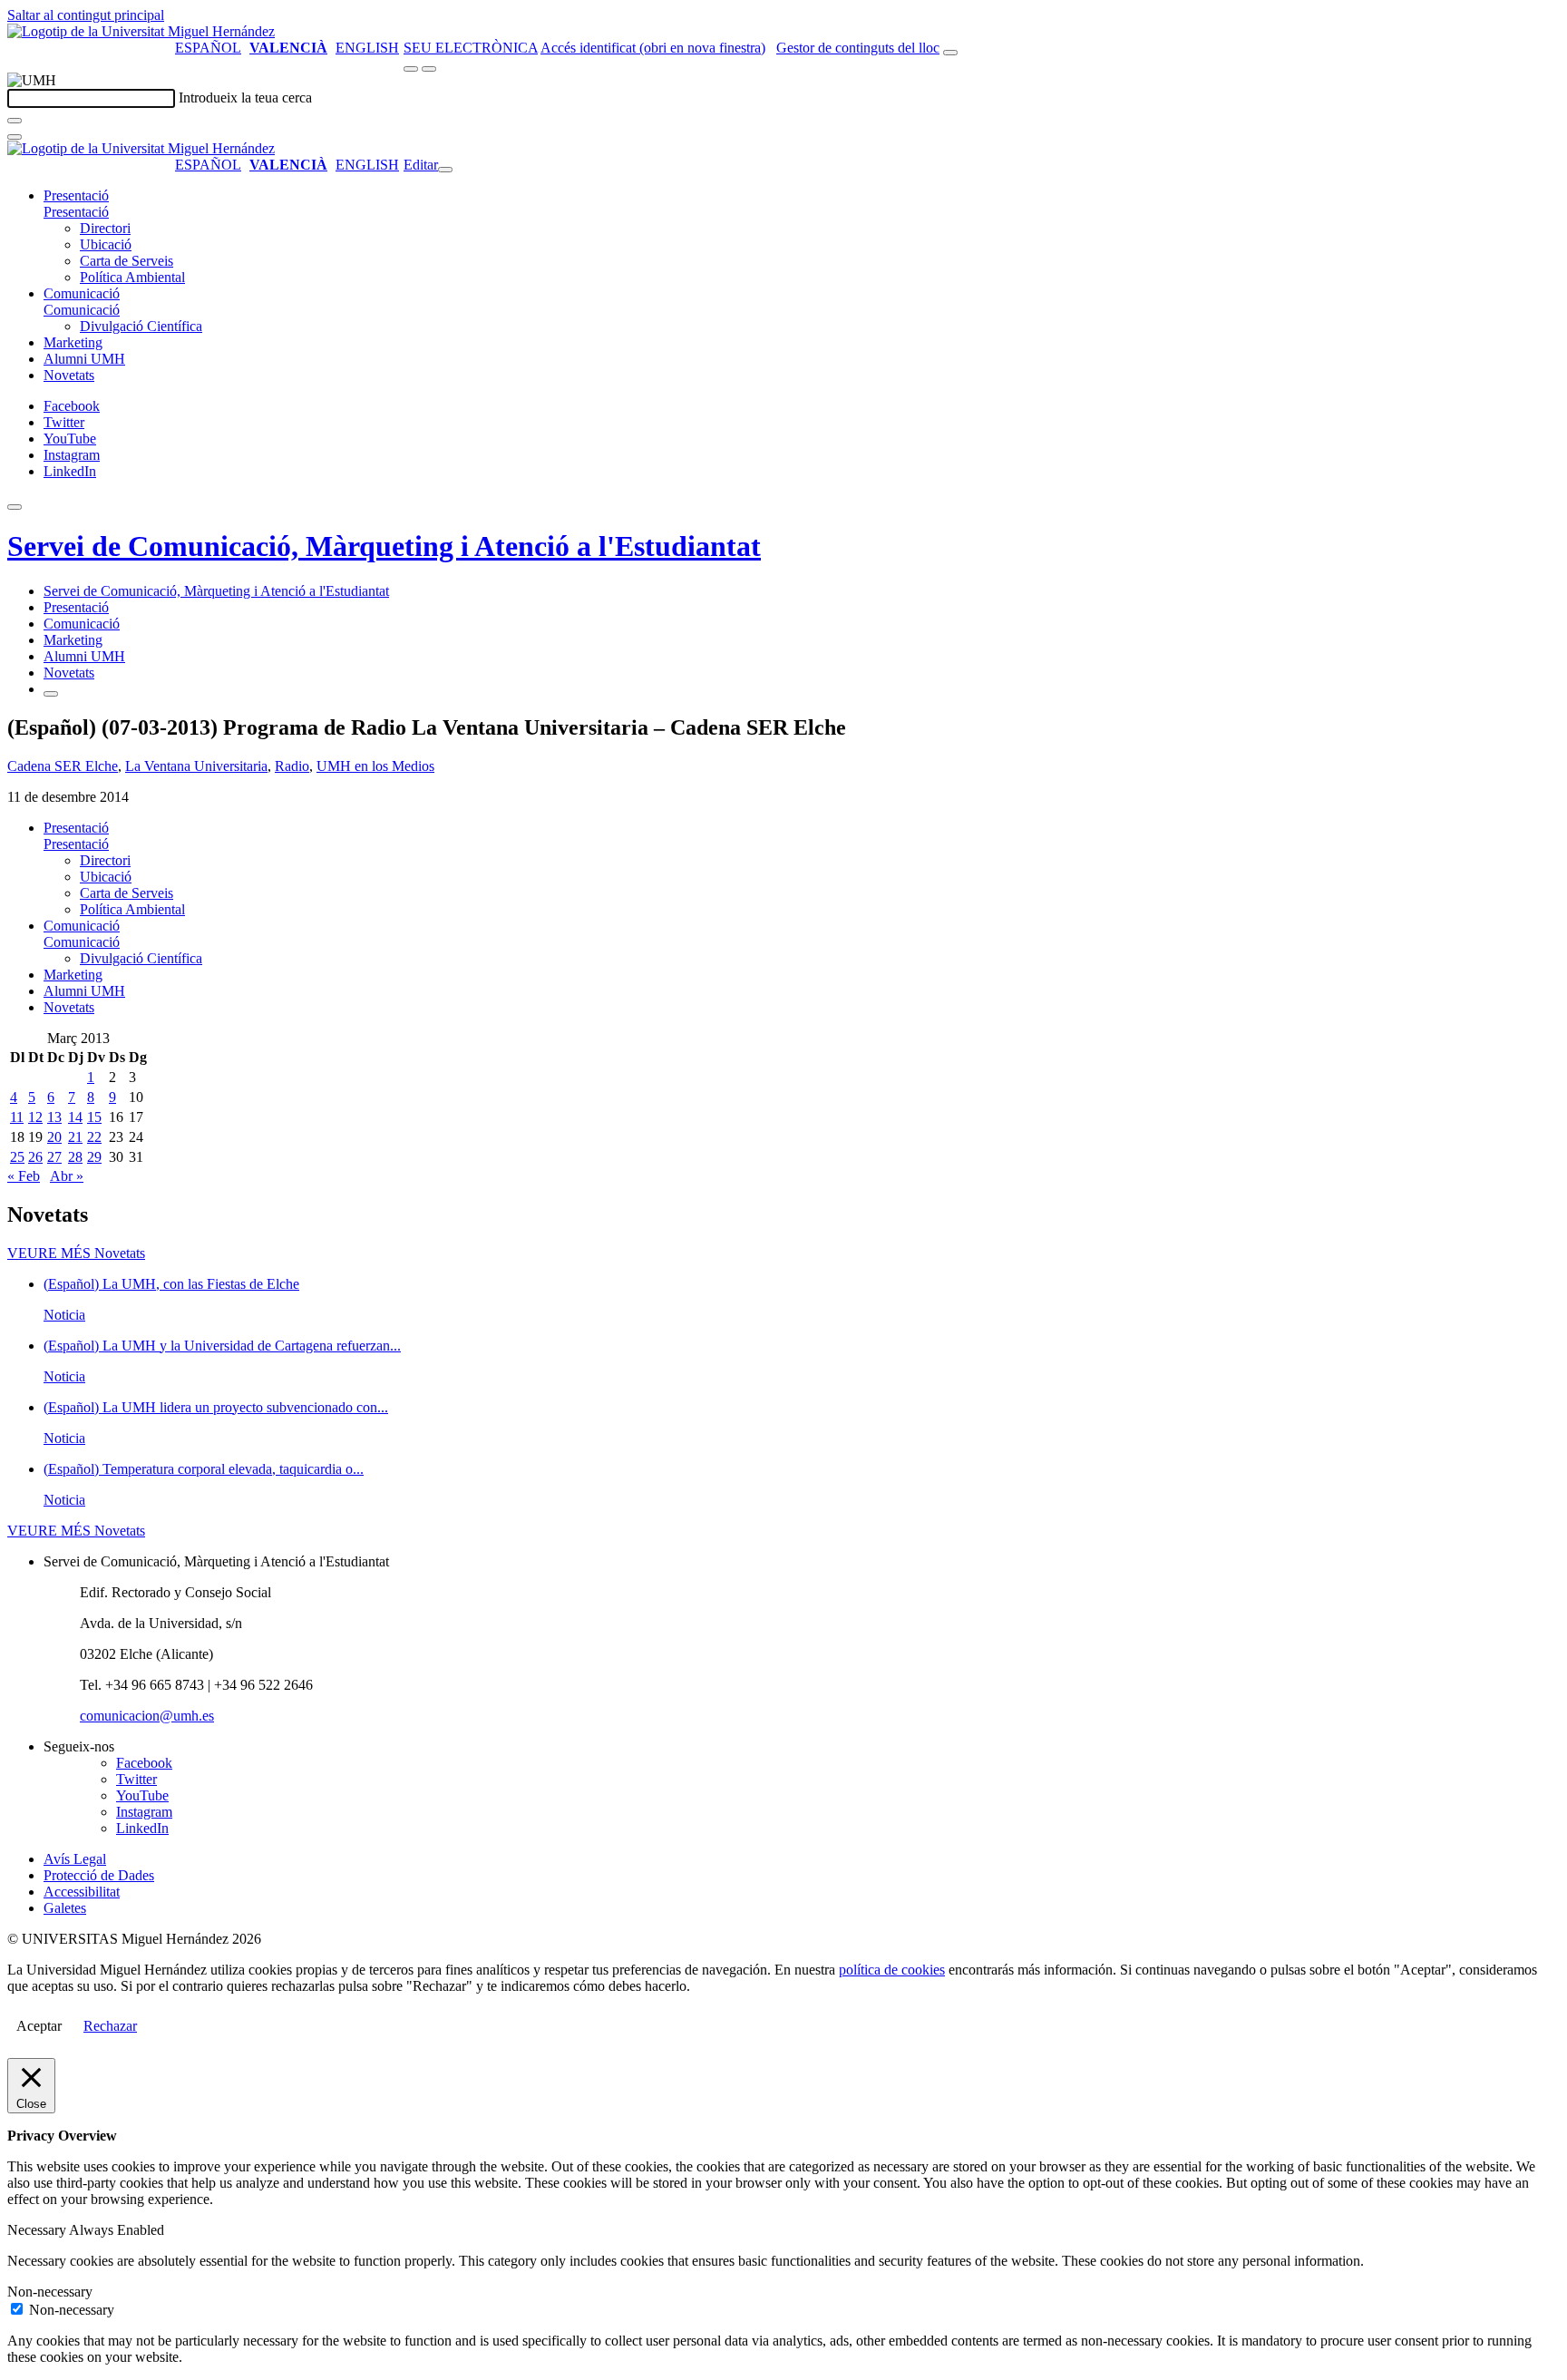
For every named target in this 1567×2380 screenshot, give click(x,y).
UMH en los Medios (375, 766)
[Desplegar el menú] (429, 69)
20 (54, 1137)
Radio (292, 766)
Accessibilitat (82, 1892)
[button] (76, 212)
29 (94, 1157)
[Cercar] (15, 121)
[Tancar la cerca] (15, 137)
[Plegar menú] (445, 170)
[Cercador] (950, 53)
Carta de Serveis (127, 261)
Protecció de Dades (99, 1875)
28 (75, 1157)
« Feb (24, 1176)
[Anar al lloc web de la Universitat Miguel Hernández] (141, 31)
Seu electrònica (471, 48)
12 (35, 1117)
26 (35, 1157)
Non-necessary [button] (50, 2292)
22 (94, 1137)
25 (17, 1157)
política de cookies (892, 1970)
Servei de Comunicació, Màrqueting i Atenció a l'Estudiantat (384, 546)
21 (75, 1137)
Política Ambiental (132, 277)
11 (17, 1117)
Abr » (67, 1176)
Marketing (73, 342)
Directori (105, 228)
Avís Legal (75, 1859)
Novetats (69, 375)
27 (54, 1157)
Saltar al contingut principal (86, 15)
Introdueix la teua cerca (245, 98)
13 (54, 1117)
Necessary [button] (38, 2230)
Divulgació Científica (141, 326)
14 (75, 1117)
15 (94, 1117)
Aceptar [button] (39, 2026)
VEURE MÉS (76, 1253)
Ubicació (106, 244)
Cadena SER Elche (63, 766)
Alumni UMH (84, 359)
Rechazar (110, 2026)
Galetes (65, 1908)
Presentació (76, 195)
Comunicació (82, 293)
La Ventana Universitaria (196, 766)
